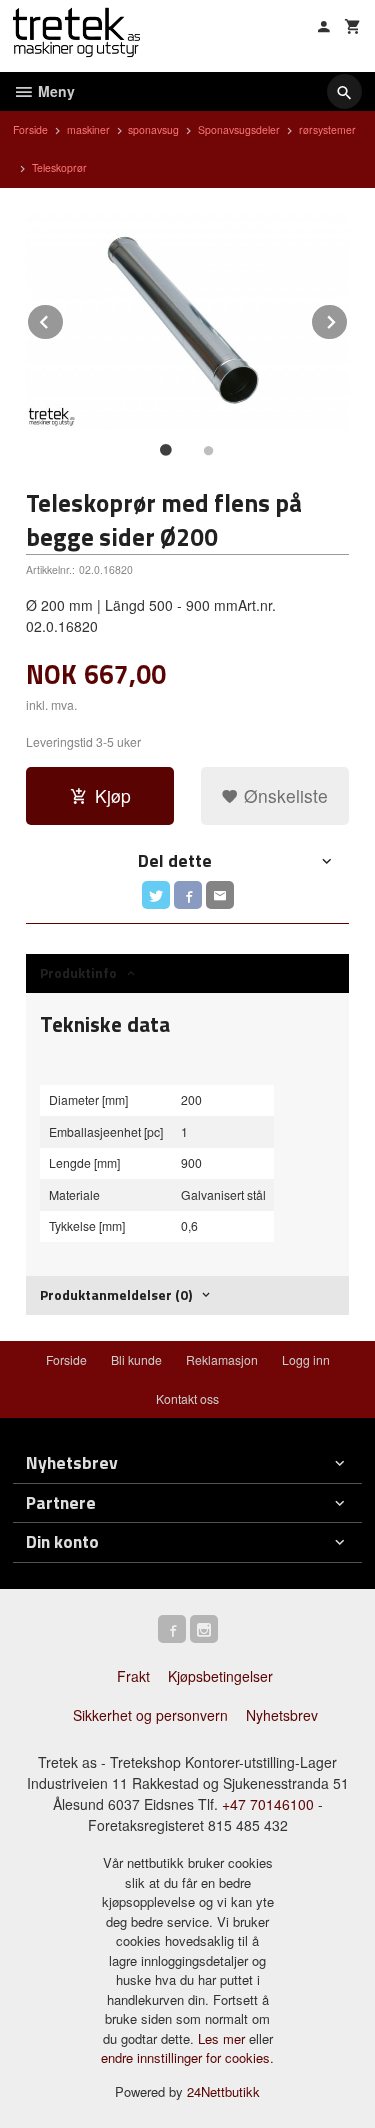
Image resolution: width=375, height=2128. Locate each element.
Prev (64, 318)
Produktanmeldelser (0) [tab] (116, 1294)
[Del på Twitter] (156, 895)
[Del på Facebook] (188, 895)
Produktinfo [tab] (78, 972)
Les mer (223, 2038)
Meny (54, 91)
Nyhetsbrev (282, 1715)
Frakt (133, 1676)
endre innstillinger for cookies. (187, 2057)
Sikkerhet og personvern (150, 1715)
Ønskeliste (283, 795)
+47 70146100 (268, 1804)
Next (348, 318)
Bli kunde (136, 1359)
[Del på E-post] (220, 895)
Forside (30, 129)
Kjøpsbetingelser (220, 1676)
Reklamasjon (222, 1359)
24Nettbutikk (223, 2091)
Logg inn (306, 1359)
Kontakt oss (187, 1398)
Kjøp (113, 795)
